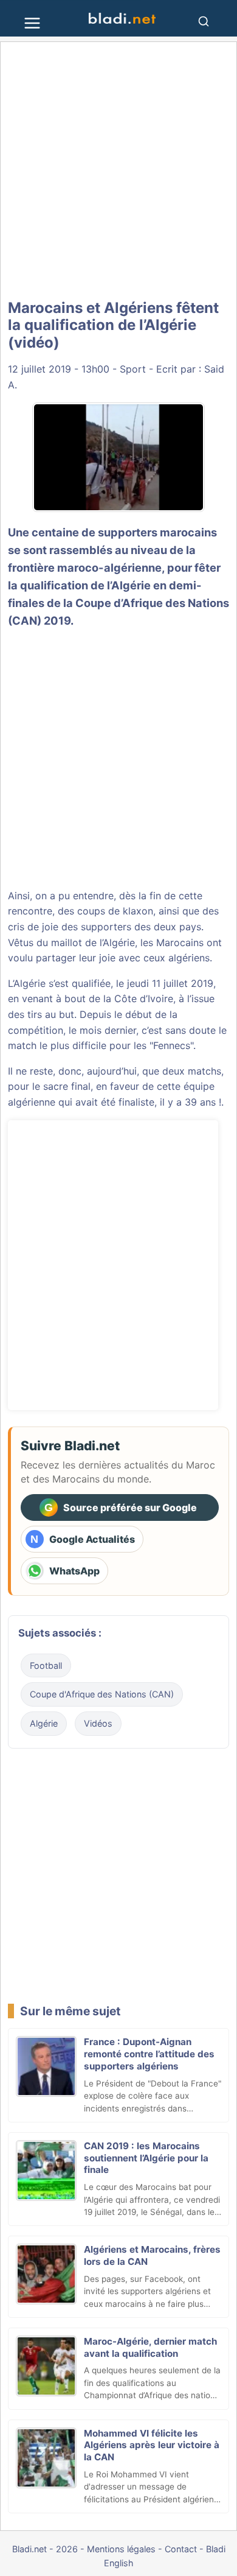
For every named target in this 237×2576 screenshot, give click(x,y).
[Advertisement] (118, 170)
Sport (133, 369)
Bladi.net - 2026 (45, 2549)
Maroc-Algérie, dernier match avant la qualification (150, 2347)
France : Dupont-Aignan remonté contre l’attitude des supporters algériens (149, 2054)
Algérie (44, 1723)
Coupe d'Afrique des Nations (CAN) (102, 1694)
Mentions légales (121, 2549)
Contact (181, 2549)
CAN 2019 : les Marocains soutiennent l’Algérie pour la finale (146, 2158)
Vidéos (98, 1723)
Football (46, 1665)
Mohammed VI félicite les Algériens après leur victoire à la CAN (152, 2445)
